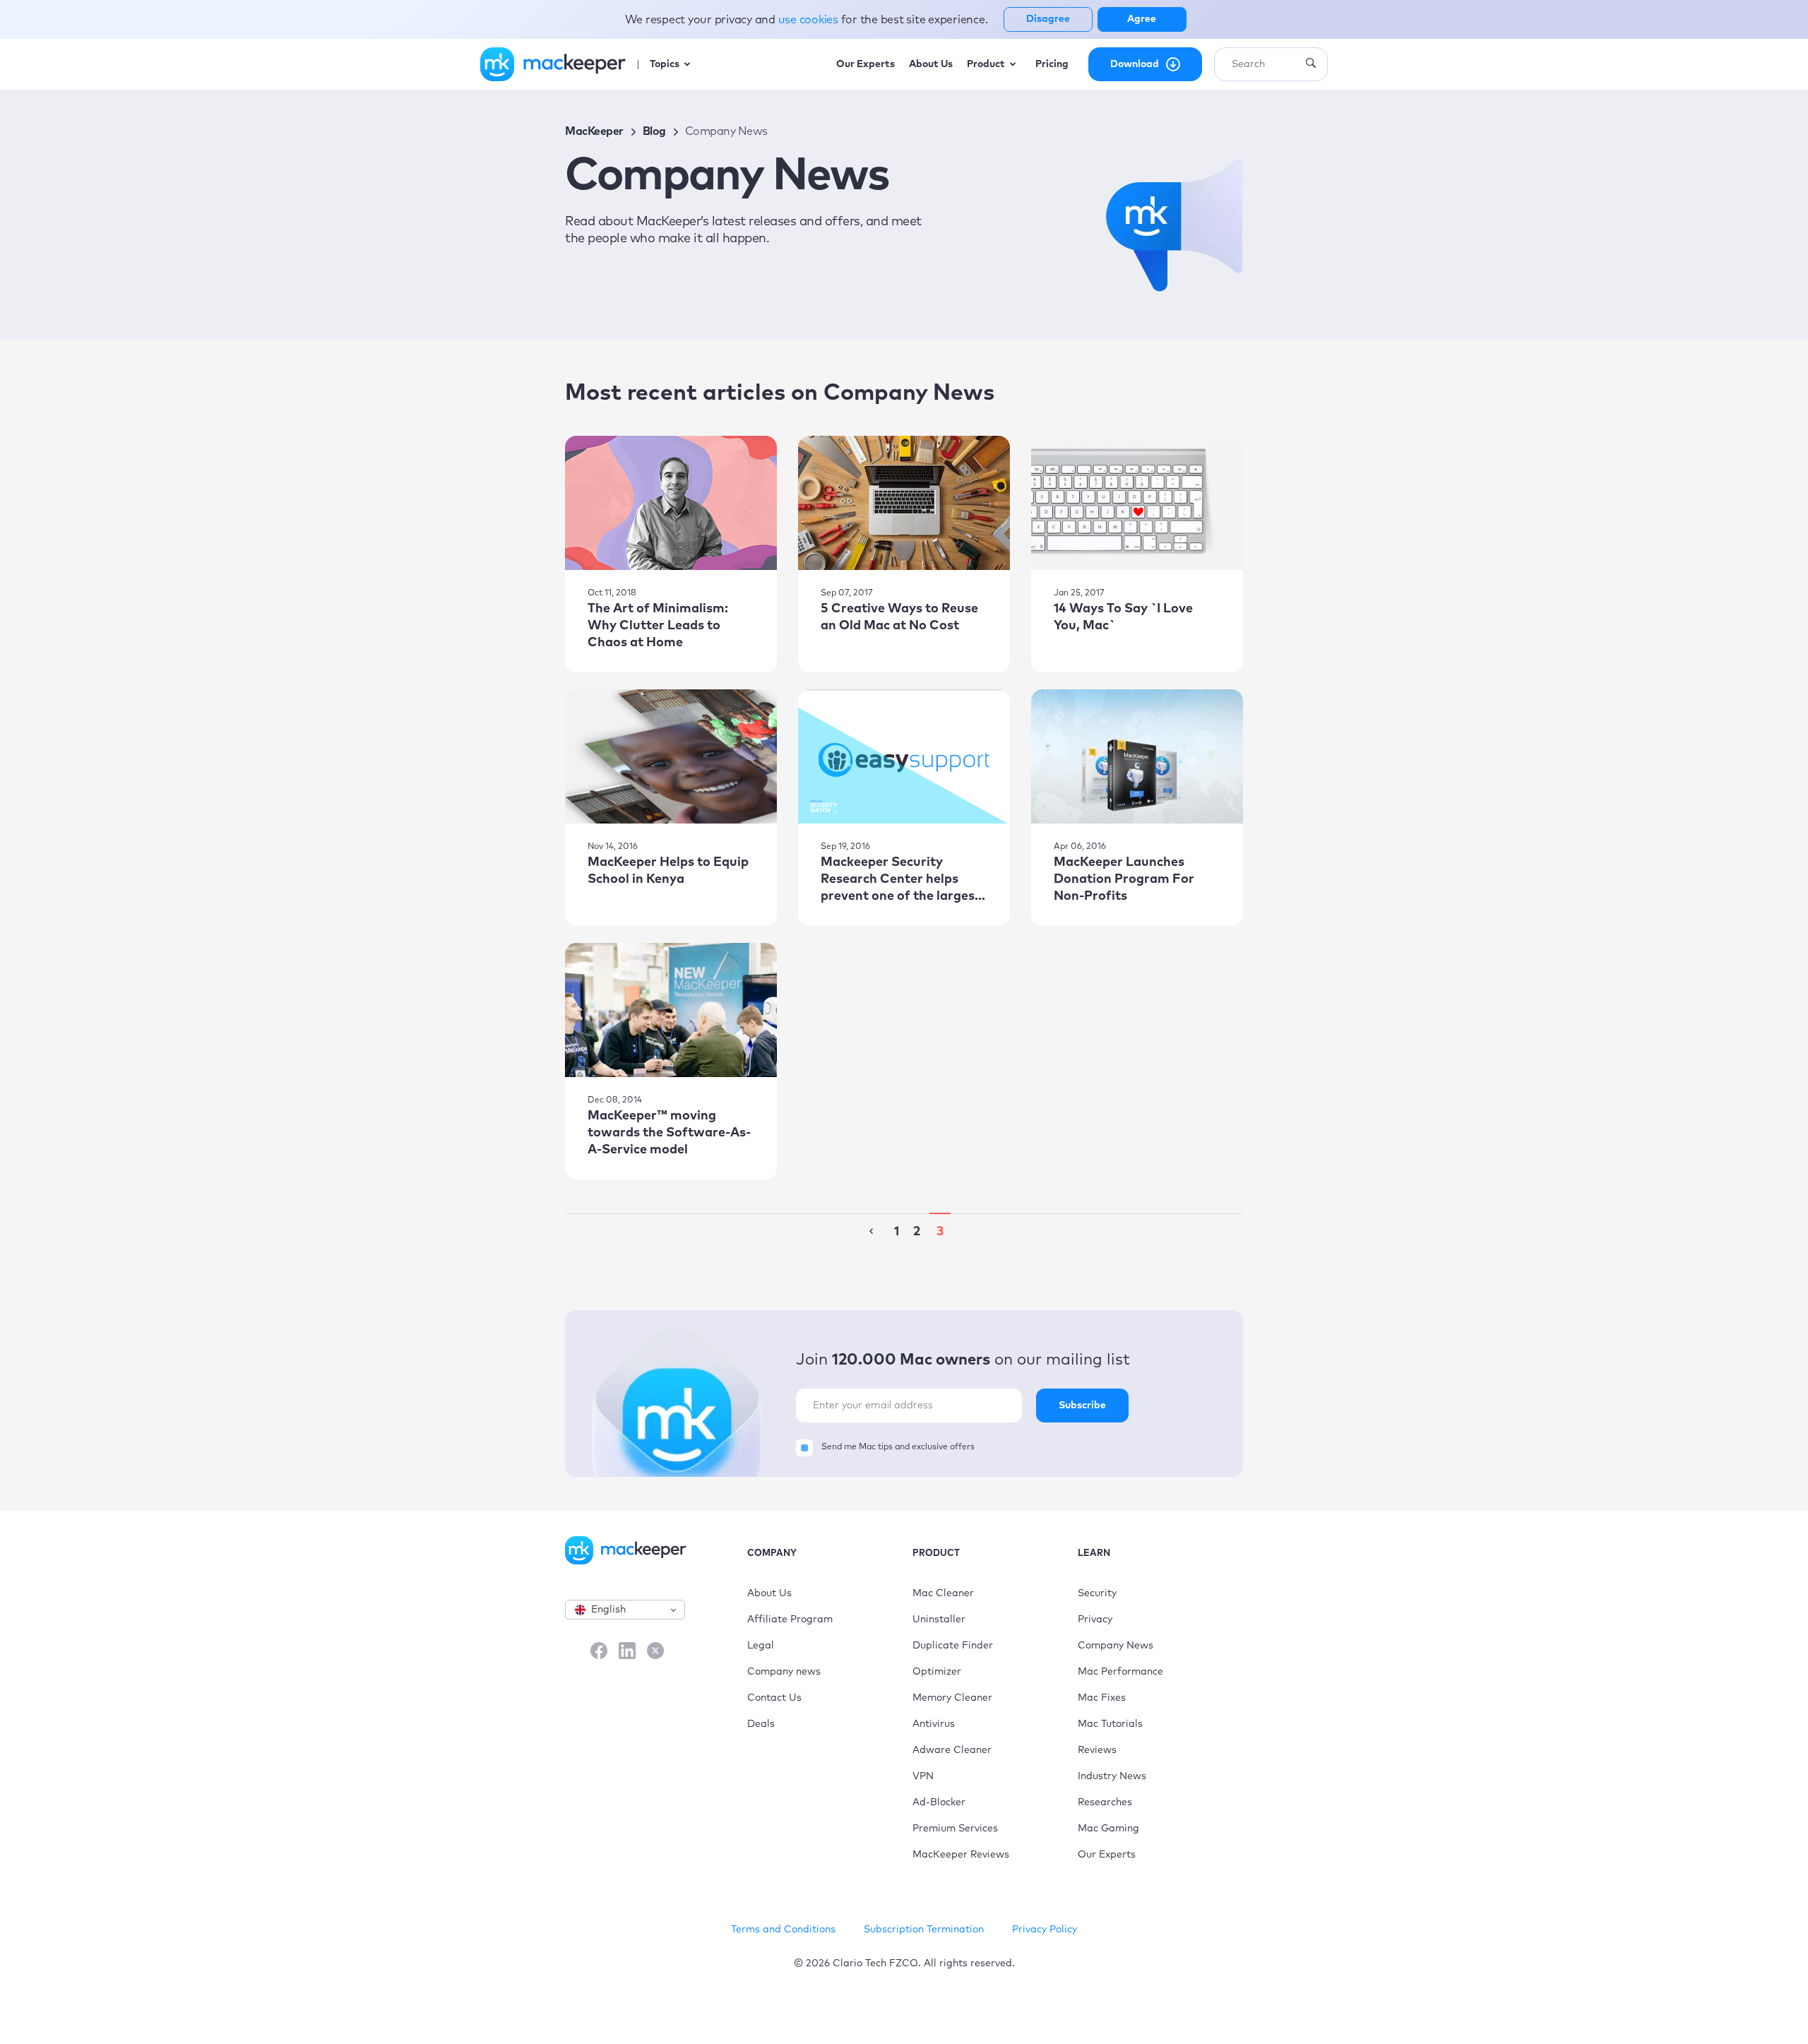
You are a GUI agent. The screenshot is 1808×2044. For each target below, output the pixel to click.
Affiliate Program (790, 1620)
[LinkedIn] (627, 1652)
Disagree (1048, 19)
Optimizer (937, 1672)
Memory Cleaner (952, 1698)
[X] (655, 1652)
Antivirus (934, 1724)
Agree (1142, 19)
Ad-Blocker (939, 1802)
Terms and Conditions (783, 1930)
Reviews (1097, 1750)
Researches (1105, 1802)
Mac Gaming (1108, 1829)
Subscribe (1082, 1406)
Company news (784, 1672)
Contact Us (774, 1698)
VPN (923, 1776)
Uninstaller (939, 1620)
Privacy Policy (1045, 1930)
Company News (1116, 1646)
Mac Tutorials (1110, 1724)
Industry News (1112, 1776)
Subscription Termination (924, 1930)
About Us (769, 1593)
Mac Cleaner (943, 1593)
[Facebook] (599, 1652)
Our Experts (1107, 1855)
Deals (761, 1724)
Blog (654, 131)
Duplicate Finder (953, 1646)
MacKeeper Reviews (961, 1855)
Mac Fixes (1102, 1698)
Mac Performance (1120, 1672)
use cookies (810, 20)
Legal (761, 1646)
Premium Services (955, 1829)
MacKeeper (594, 131)
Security (1097, 1593)
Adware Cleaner (952, 1750)
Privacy (1095, 1620)
